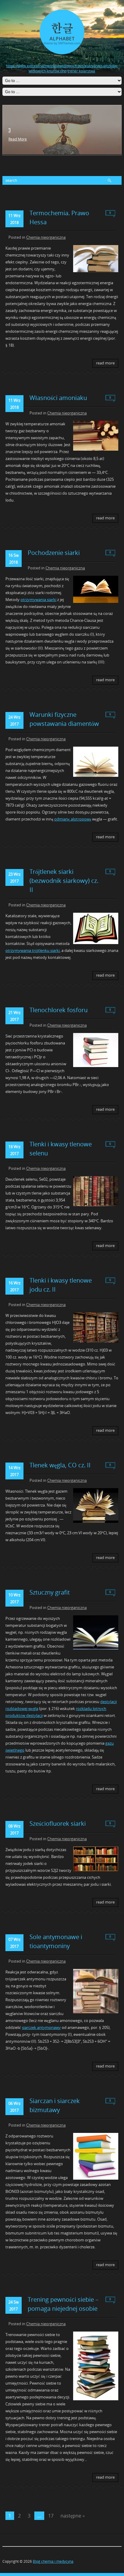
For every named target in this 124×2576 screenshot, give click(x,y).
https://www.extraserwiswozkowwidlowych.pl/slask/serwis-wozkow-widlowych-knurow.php (62, 68)
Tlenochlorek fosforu (59, 1010)
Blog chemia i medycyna (53, 2561)
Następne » (73, 2516)
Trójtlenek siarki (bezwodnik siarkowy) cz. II (64, 881)
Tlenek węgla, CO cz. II (60, 1465)
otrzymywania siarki (38, 600)
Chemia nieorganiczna (46, 237)
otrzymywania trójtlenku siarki (33, 950)
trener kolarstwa (81, 71)
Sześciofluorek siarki (58, 1823)
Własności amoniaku (58, 398)
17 (51, 2516)
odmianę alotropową (73, 819)
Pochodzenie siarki (54, 553)
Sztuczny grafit (50, 1592)
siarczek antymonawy (41, 2027)
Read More (18, 139)
